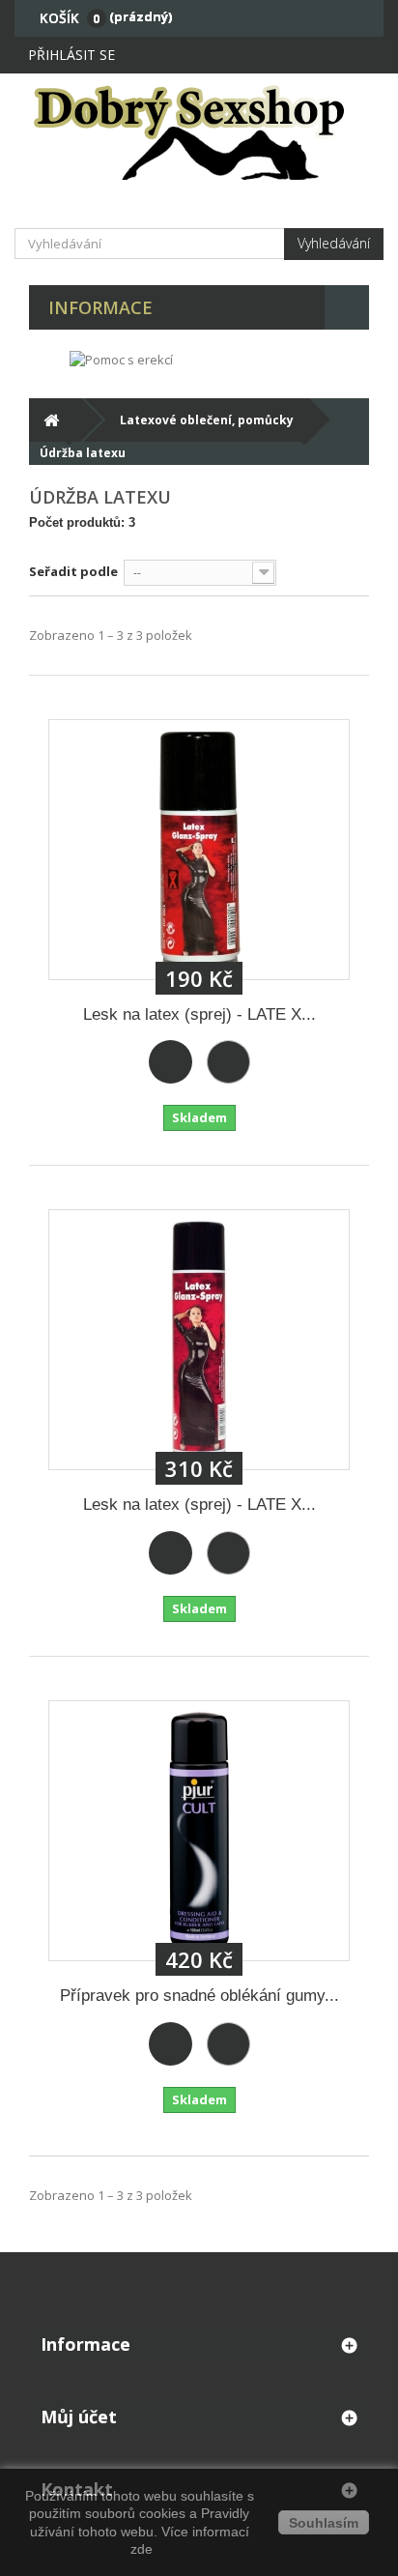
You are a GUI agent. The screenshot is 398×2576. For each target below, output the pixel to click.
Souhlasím (324, 2523)
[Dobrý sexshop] (199, 131)
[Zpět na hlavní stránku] (51, 420)
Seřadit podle (73, 571)
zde (140, 2549)
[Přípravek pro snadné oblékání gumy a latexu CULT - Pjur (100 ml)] (199, 1831)
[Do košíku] (171, 1062)
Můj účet (79, 2417)
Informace (100, 307)
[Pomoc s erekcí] (121, 359)
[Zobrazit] (228, 1062)
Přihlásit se (71, 55)
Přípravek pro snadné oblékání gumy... (199, 1996)
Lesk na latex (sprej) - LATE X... (199, 1014)
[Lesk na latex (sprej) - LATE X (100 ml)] (199, 850)
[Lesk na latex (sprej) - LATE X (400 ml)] (199, 1340)
